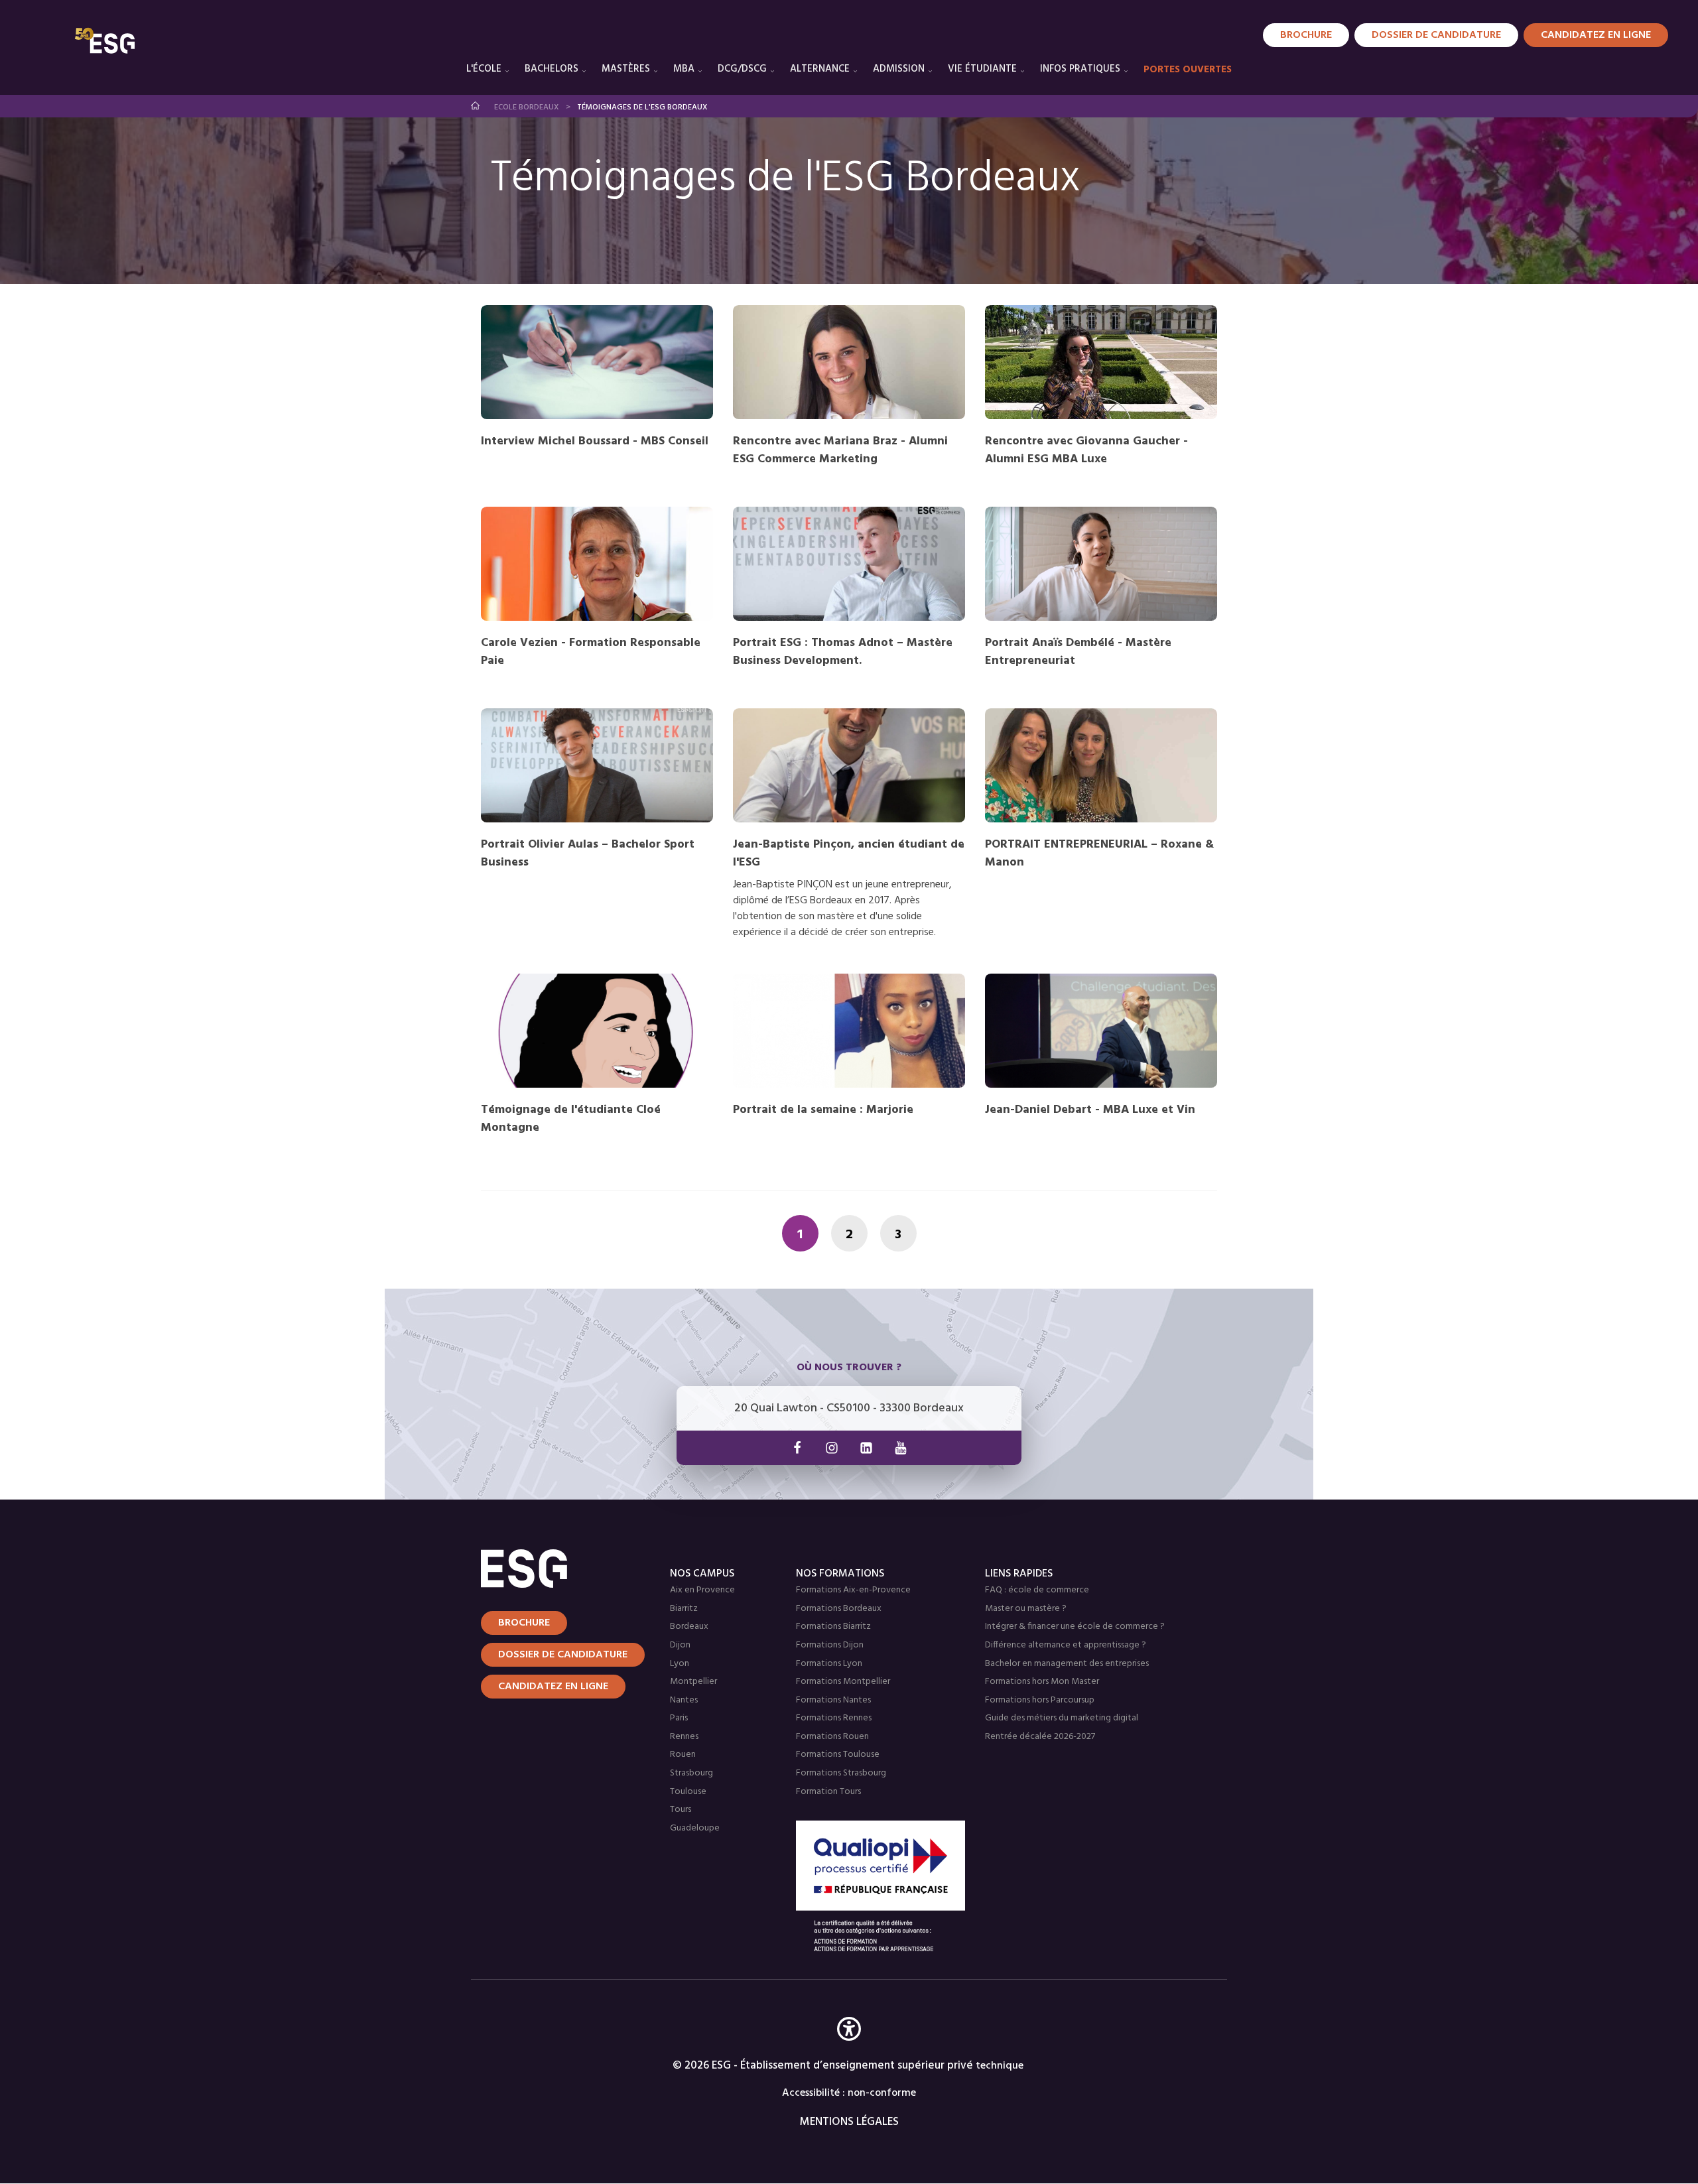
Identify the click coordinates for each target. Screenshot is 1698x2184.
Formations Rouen (832, 1737)
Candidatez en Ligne (1596, 35)
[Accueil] (559, 1569)
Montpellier (693, 1682)
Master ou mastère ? (1026, 1609)
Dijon (680, 1645)
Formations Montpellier (843, 1682)
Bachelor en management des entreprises (1067, 1664)
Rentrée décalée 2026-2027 (1040, 1737)
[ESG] (105, 40)
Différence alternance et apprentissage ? (1066, 1645)
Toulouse (688, 1792)
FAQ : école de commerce (1037, 1590)
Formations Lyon (829, 1664)
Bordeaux (689, 1627)
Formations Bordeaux (839, 1609)
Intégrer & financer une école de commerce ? (1075, 1627)
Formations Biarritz (833, 1627)
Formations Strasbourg (841, 1773)
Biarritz (684, 1609)
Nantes (684, 1700)
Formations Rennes (834, 1718)
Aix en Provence (702, 1590)
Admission (899, 69)
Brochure (1306, 35)
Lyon (680, 1664)
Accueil (476, 106)
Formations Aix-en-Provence (853, 1590)
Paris (679, 1718)
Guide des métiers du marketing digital (1062, 1718)
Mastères (626, 69)
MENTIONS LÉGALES (849, 2122)
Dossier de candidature (1436, 35)
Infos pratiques (1080, 69)
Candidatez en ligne (553, 1687)
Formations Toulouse (838, 1755)
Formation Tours (828, 1792)
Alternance (820, 69)
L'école (484, 69)
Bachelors (552, 69)
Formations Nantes (833, 1700)
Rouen (683, 1755)
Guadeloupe (695, 1828)
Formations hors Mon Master (1042, 1682)
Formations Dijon (830, 1645)
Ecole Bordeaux (527, 107)
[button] (849, 2048)
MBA (684, 69)
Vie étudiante (982, 69)
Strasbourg (691, 1773)
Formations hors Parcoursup (1040, 1700)
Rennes (684, 1737)
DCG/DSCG (742, 69)
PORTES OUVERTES (1188, 70)
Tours (681, 1810)
